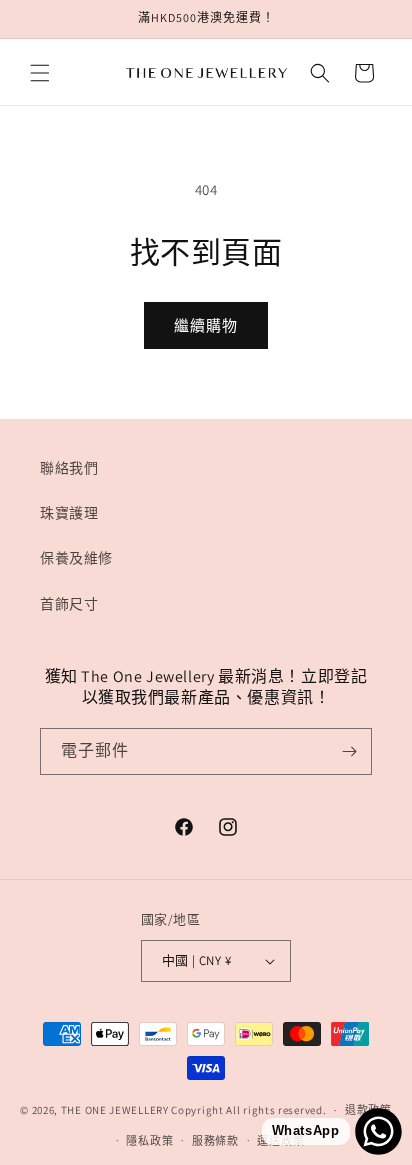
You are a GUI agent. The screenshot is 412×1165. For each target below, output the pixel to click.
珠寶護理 (69, 513)
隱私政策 (149, 1141)
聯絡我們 (69, 468)
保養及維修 (76, 558)
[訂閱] (349, 751)
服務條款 (215, 1141)
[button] (40, 73)
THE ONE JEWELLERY (115, 1110)
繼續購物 (206, 325)
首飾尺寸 (69, 604)
